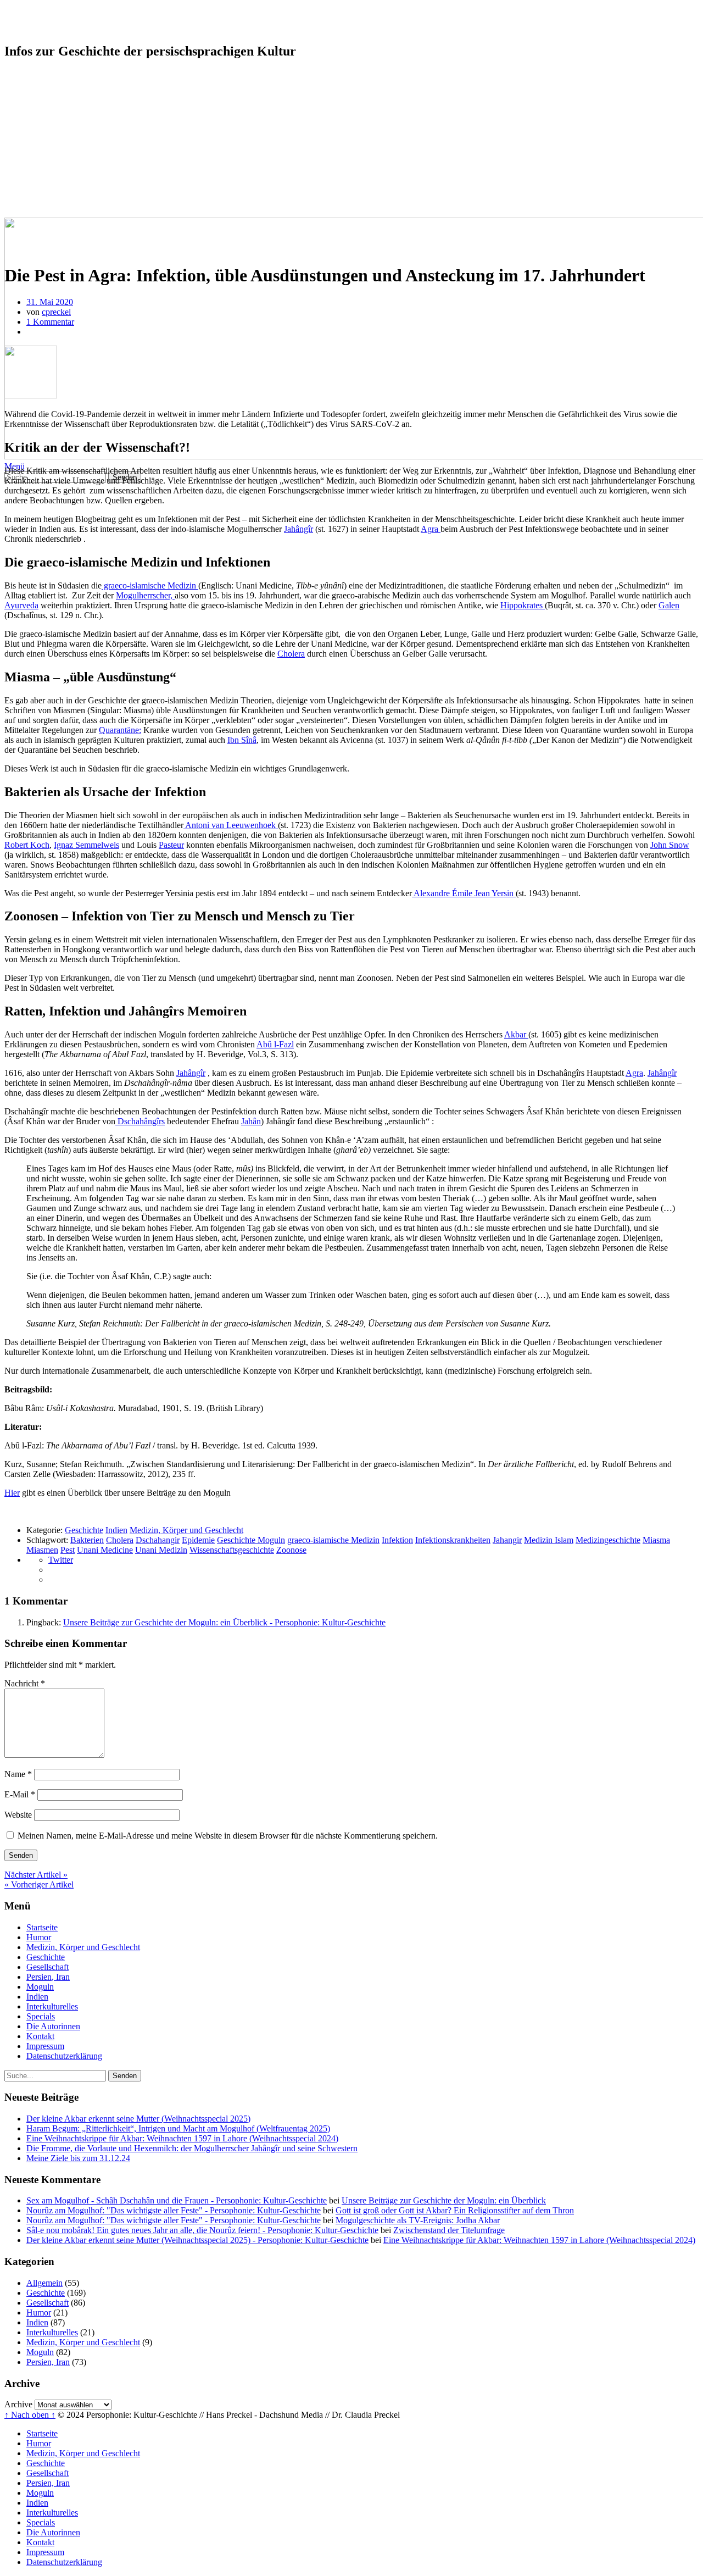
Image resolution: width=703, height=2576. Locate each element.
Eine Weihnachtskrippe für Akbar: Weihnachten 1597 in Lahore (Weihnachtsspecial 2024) (182, 2138)
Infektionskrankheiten (453, 1540)
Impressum (45, 193)
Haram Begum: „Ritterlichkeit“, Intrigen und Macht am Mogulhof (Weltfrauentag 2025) (178, 2128)
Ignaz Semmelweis (87, 845)
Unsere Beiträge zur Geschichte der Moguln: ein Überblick (444, 2200)
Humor (39, 84)
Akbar (516, 1034)
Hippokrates (523, 605)
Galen (669, 605)
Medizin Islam (549, 1540)
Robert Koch (27, 845)
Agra (431, 529)
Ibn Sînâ (242, 740)
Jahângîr (299, 529)
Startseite (42, 74)
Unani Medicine (105, 1550)
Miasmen (42, 1550)
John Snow (670, 845)
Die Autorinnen (53, 173)
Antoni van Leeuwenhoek (231, 825)
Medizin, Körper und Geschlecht (83, 94)
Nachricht (25, 1683)
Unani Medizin (161, 1550)
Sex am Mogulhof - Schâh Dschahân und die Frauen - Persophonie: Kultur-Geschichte (177, 2200)
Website (18, 1815)
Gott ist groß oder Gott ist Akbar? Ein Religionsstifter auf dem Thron (455, 2210)
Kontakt (40, 183)
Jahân (251, 1121)
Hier (12, 1493)
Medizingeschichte (608, 1540)
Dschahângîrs (140, 1121)
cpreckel (56, 312)
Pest (68, 1550)
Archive (18, 2404)
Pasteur (171, 845)
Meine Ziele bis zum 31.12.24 (78, 2158)
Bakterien (87, 1540)
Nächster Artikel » (36, 1875)
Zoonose (291, 1550)
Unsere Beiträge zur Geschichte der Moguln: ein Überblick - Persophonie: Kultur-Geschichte (224, 1622)
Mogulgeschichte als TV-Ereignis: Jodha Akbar (418, 2220)
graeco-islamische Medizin (150, 585)
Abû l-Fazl (275, 1044)
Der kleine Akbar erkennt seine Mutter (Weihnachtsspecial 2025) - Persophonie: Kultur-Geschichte (197, 2240)
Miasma (656, 1540)
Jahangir (507, 1540)
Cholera (291, 654)
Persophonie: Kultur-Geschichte (126, 21)
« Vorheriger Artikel (39, 1884)
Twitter (61, 1560)
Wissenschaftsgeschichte (232, 1550)
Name (18, 1774)
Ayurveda (21, 605)
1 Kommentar (50, 322)
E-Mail (20, 1794)
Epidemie (198, 1540)
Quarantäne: (120, 730)
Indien (37, 144)
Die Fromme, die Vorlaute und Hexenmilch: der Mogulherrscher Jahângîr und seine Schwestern (192, 2148)
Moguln (40, 134)
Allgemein (44, 2283)
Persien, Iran (48, 124)
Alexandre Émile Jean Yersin (464, 893)
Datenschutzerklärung (64, 203)
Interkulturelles (52, 154)
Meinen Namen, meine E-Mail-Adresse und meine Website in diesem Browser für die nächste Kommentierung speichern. (228, 1836)
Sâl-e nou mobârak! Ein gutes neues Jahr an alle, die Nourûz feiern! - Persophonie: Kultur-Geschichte (202, 2230)
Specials (41, 163)
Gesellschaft (48, 114)
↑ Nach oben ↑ (30, 2415)
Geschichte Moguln (251, 1540)
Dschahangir (158, 1540)
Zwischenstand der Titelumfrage (449, 2230)
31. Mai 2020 (50, 302)
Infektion (397, 1540)
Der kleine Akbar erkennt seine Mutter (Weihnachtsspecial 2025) (138, 2119)
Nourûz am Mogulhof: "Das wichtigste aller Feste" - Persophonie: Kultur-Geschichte (174, 2210)
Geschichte (46, 104)
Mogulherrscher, (145, 595)
